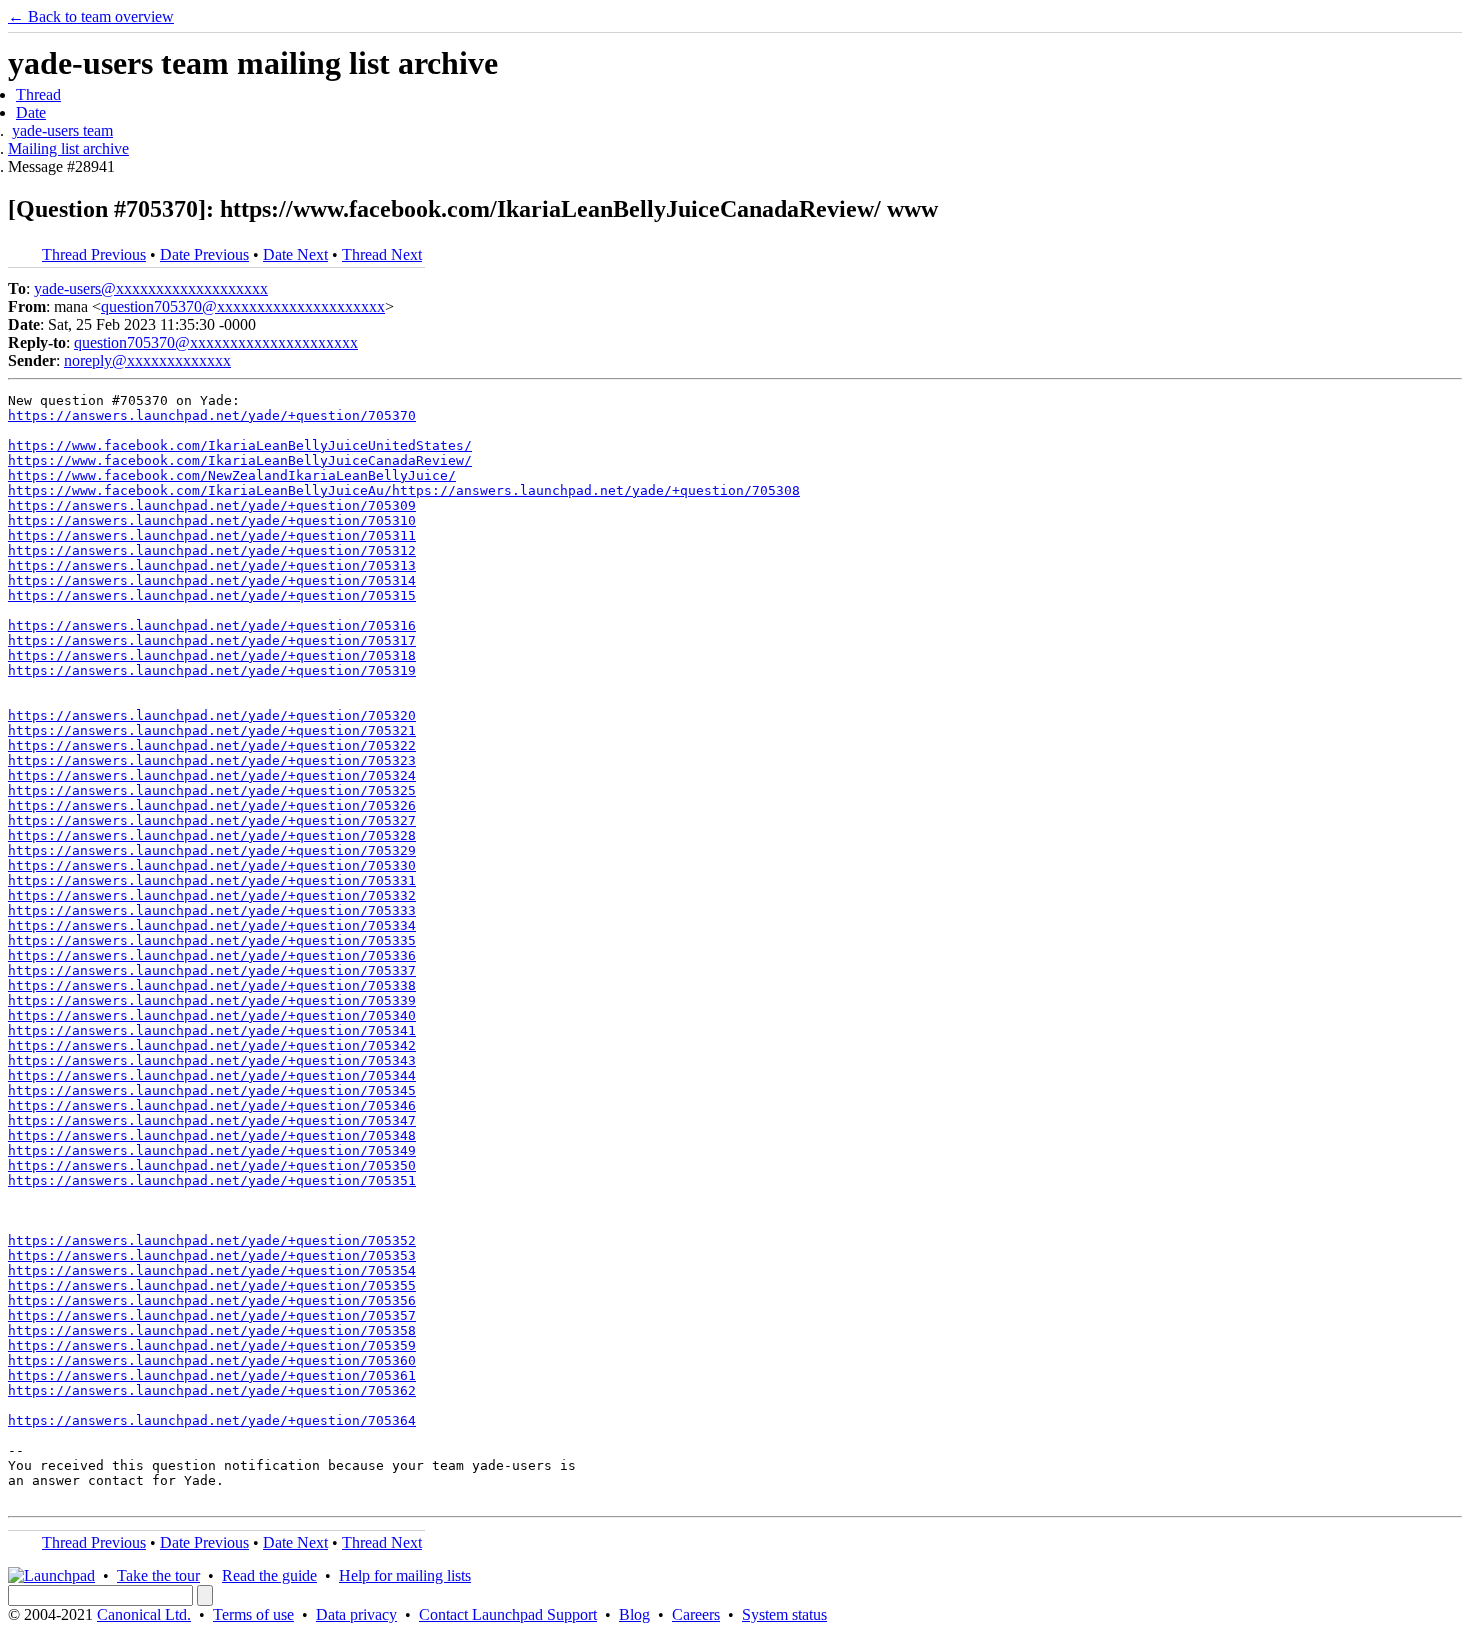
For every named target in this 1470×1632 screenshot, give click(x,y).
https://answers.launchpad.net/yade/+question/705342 (212, 1045)
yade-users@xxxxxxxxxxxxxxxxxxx (151, 288)
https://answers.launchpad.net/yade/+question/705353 (212, 1255)
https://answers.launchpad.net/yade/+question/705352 (212, 1240)
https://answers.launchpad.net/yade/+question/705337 (212, 970)
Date (31, 112)
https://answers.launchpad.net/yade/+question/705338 (212, 985)
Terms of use (253, 1614)
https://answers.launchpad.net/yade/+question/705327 (212, 820)
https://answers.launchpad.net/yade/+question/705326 (212, 805)
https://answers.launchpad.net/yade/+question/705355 (212, 1285)
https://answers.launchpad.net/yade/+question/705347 (212, 1120)
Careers (696, 1614)
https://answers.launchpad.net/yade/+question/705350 (212, 1165)
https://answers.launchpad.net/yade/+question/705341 (212, 1030)
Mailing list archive (68, 148)
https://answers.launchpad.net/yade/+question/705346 (212, 1105)
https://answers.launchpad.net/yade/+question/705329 (212, 850)
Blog (634, 1614)
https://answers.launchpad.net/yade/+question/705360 (212, 1360)
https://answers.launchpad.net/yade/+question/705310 (212, 520)
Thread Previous (94, 254)
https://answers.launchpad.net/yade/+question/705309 (212, 505)
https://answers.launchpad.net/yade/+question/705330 (212, 865)
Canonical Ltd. (144, 1614)
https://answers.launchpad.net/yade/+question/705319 (212, 670)
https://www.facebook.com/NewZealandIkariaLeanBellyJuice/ (232, 475)
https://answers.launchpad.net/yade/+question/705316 (212, 625)
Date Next (295, 254)
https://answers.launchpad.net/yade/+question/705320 (212, 715)
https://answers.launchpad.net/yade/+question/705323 (212, 760)
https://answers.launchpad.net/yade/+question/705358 (212, 1330)
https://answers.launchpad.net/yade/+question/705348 (212, 1135)
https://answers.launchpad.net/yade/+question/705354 (212, 1270)
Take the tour (158, 1575)
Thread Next (382, 254)
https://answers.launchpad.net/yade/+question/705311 (212, 535)
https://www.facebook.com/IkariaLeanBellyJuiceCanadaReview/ (240, 460)
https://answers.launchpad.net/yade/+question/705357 (212, 1315)
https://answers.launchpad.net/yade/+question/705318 (212, 655)
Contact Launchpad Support (508, 1614)
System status (784, 1614)
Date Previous (204, 254)
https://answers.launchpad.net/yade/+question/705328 (212, 835)
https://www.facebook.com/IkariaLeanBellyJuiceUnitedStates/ (240, 445)
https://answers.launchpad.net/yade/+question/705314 (212, 580)
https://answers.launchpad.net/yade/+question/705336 (212, 955)
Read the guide (269, 1575)
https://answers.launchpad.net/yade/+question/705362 (212, 1390)
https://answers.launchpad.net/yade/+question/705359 (212, 1345)
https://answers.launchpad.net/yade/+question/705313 (212, 565)
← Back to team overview (91, 16)
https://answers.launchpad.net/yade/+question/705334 (212, 925)
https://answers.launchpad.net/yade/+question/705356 (212, 1300)
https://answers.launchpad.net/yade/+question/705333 (212, 910)
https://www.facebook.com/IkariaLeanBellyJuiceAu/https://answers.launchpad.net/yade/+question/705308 (404, 490)
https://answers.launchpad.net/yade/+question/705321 (212, 730)
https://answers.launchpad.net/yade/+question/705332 (212, 895)
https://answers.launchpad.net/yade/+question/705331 (212, 880)
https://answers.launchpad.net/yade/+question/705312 (212, 550)
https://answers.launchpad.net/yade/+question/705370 (212, 415)
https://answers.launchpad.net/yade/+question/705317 (212, 640)
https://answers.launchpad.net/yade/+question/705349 (212, 1150)
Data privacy (356, 1614)
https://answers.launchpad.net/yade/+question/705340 (212, 1015)
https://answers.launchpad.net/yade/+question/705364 (212, 1420)
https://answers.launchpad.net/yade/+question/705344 (212, 1075)
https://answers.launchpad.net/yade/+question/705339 (212, 1000)
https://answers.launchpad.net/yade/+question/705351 (212, 1180)
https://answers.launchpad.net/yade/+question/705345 (212, 1090)
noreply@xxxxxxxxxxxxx (147, 360)
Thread (38, 94)
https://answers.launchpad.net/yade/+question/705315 (212, 595)
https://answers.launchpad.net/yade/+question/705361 (212, 1375)
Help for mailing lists (405, 1575)
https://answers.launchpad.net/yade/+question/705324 (212, 775)
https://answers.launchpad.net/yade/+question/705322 (212, 745)
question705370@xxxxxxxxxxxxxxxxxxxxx (243, 306)
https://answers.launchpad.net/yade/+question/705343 (212, 1060)
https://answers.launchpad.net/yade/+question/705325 (212, 790)
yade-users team (62, 130)
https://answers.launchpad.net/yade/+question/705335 (212, 940)
